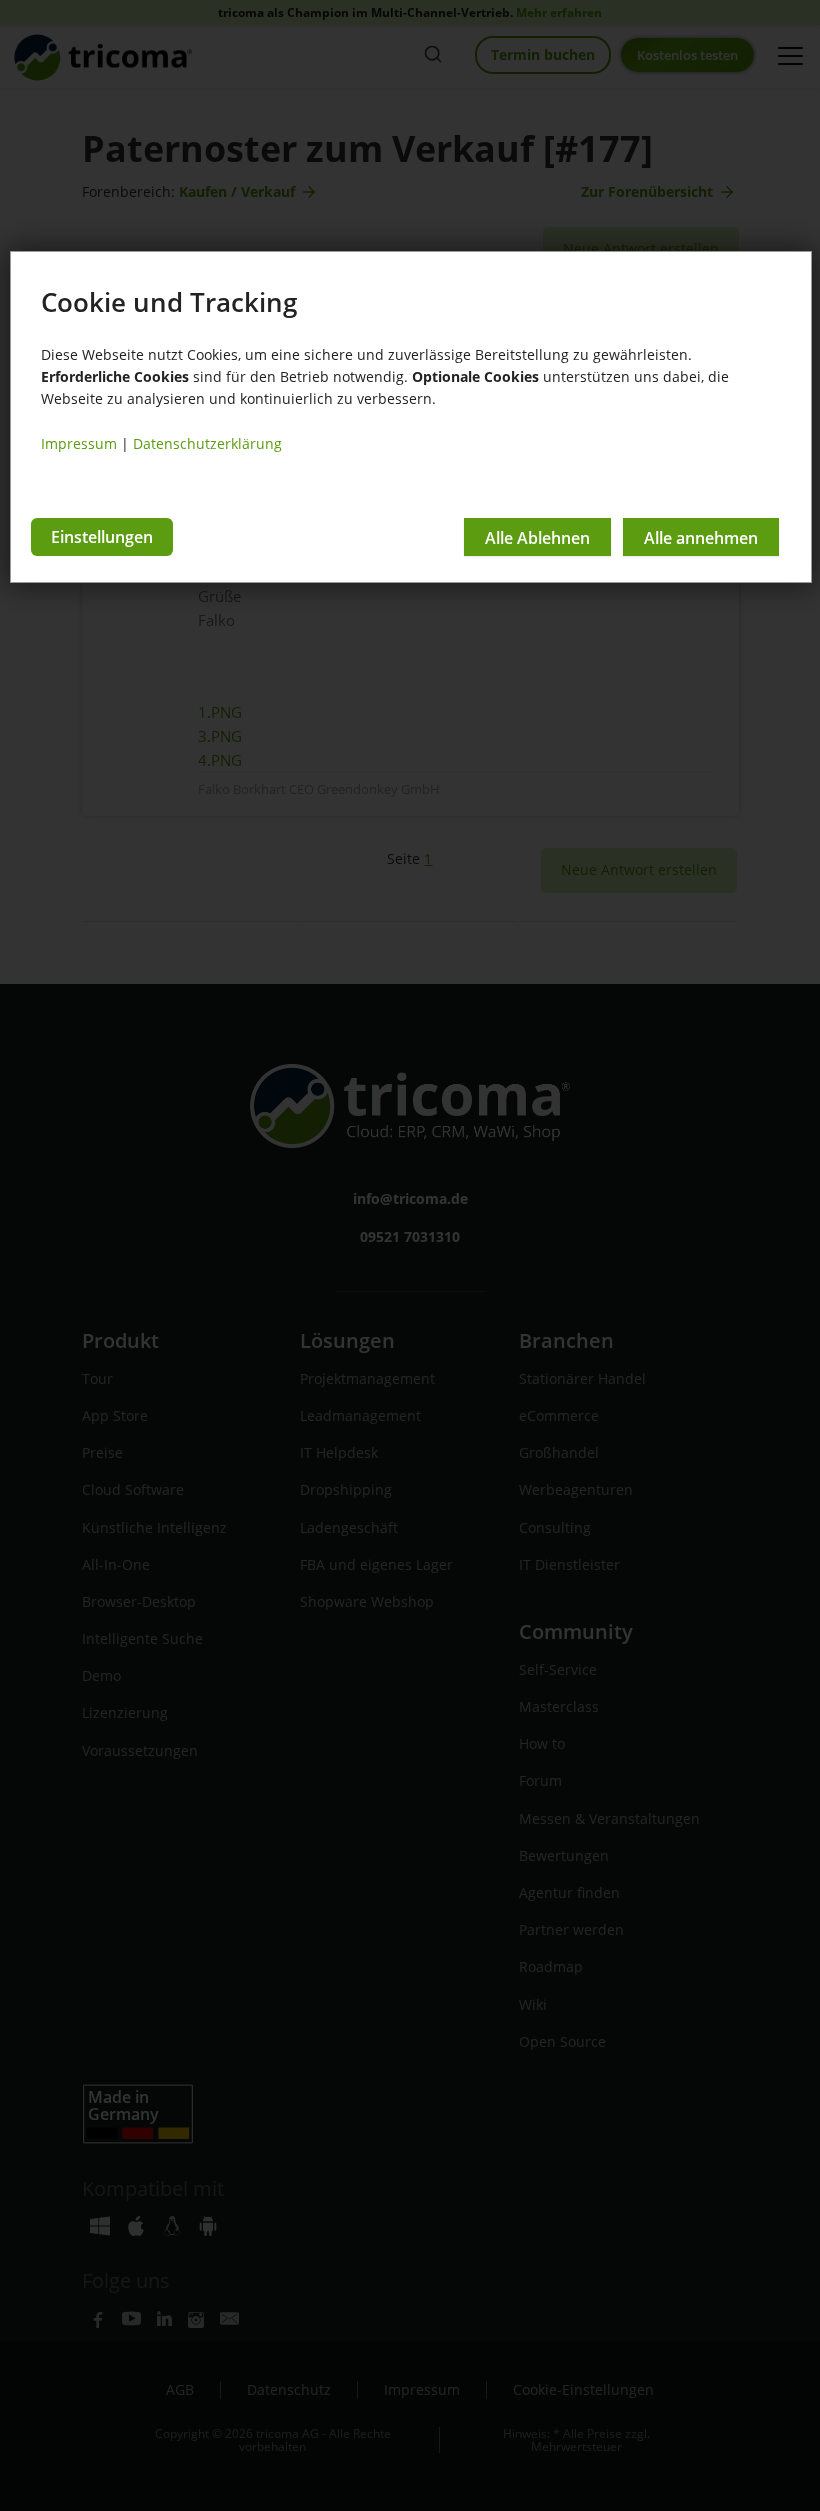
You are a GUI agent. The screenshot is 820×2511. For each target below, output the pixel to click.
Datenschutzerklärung (207, 443)
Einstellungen (102, 537)
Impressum (79, 443)
